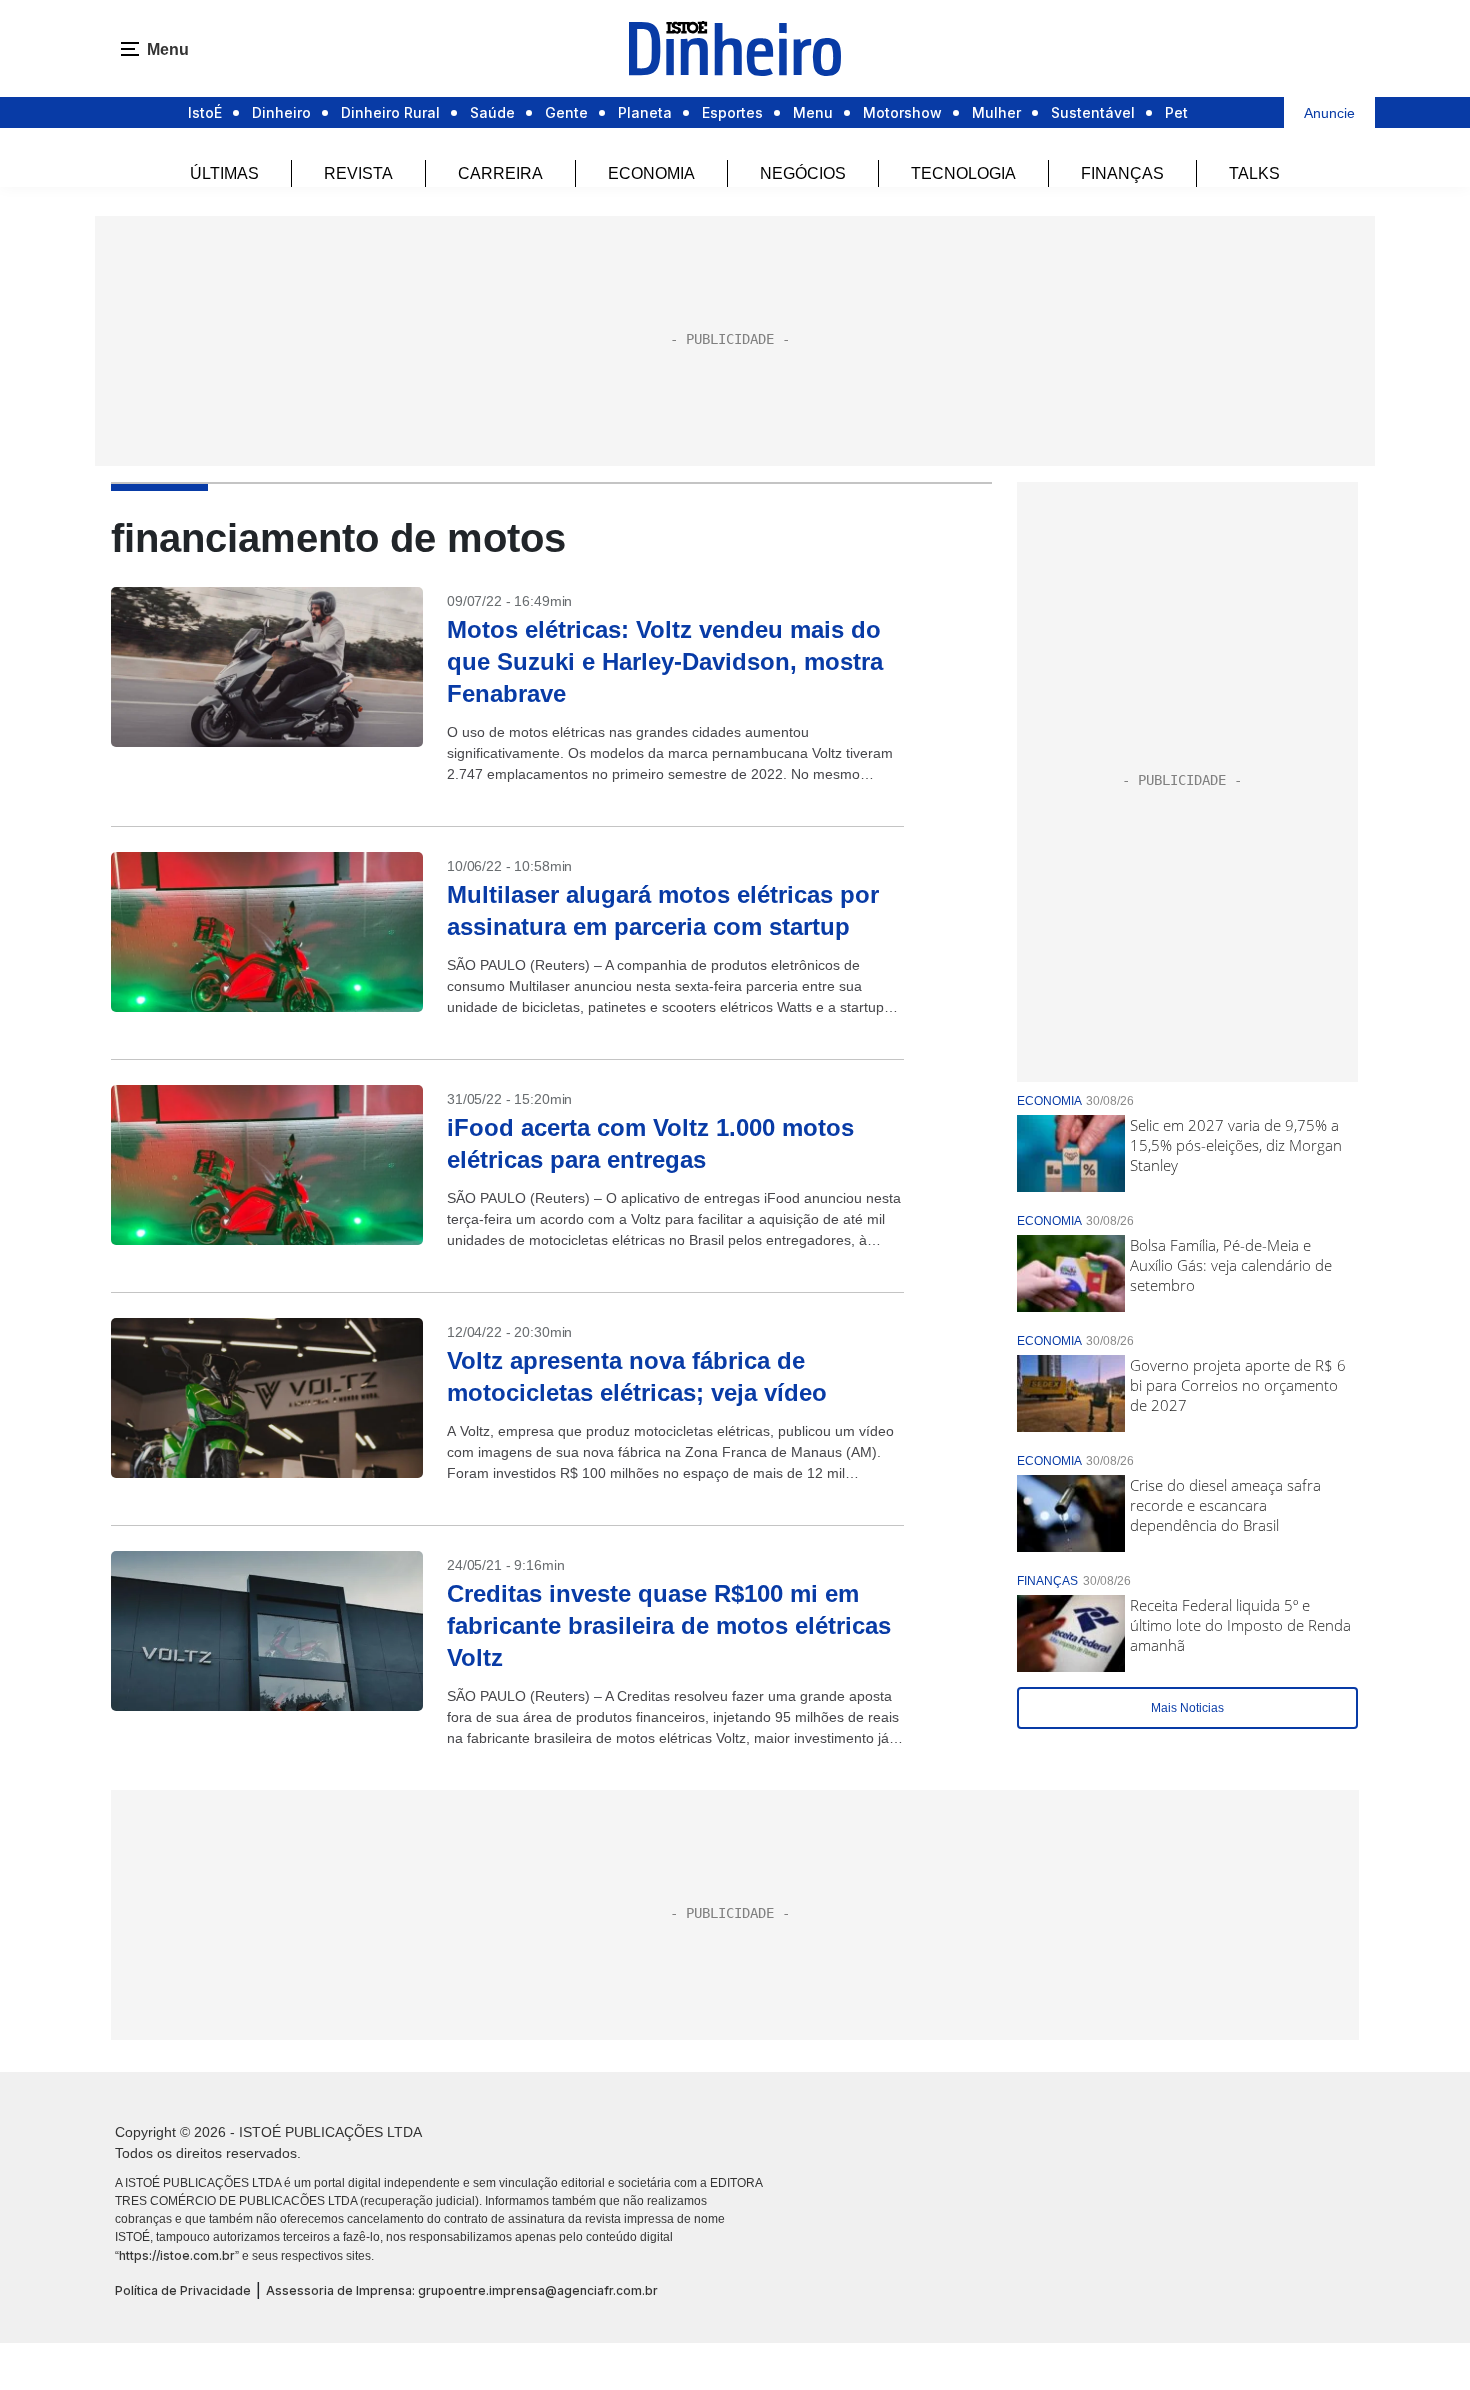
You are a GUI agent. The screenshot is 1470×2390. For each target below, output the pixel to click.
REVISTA (358, 173)
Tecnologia (963, 173)
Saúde (492, 112)
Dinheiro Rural (390, 112)
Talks (1254, 173)
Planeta (645, 112)
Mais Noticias (1187, 1708)
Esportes (732, 112)
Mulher (996, 112)
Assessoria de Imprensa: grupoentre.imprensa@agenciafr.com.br (462, 2290)
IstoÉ (205, 112)
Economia (651, 173)
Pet (1176, 112)
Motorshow (902, 112)
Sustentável (1093, 112)
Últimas (224, 173)
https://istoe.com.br (177, 2255)
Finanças (1122, 173)
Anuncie (1329, 113)
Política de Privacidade (183, 2290)
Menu (813, 112)
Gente (566, 112)
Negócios (803, 173)
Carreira (500, 173)
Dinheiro (281, 112)
